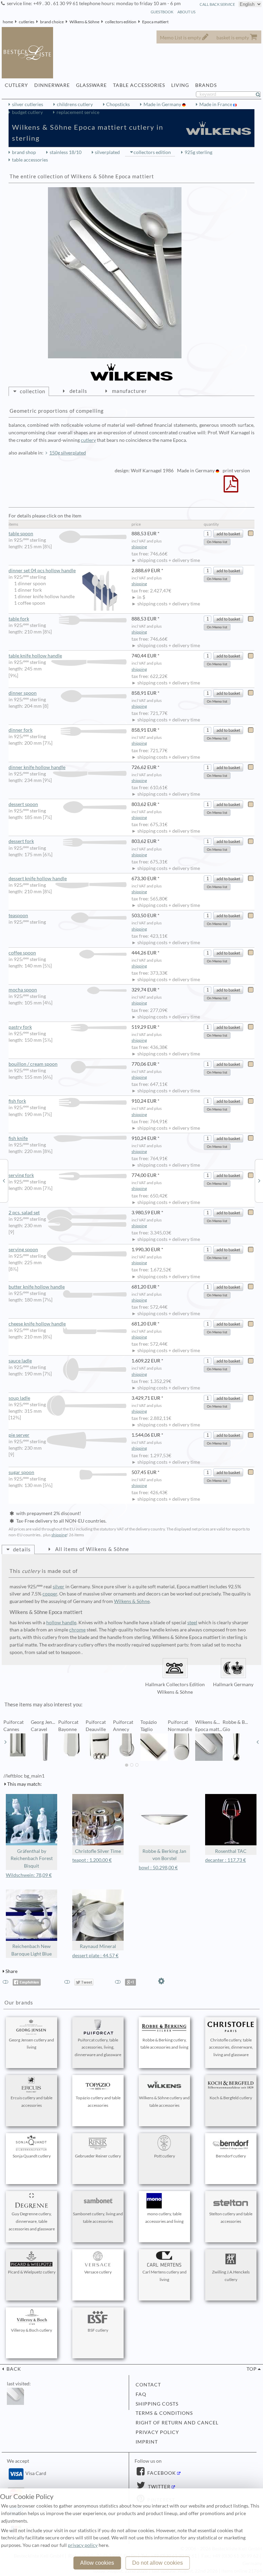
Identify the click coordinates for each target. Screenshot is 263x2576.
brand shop (24, 152)
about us (186, 12)
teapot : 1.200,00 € (92, 1860)
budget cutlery (27, 112)
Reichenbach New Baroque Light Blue (32, 1950)
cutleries (27, 22)
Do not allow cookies (158, 2563)
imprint (147, 2442)
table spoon (21, 534)
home (8, 22)
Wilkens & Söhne (84, 22)
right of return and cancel (177, 2423)
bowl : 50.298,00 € (158, 1868)
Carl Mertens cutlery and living (165, 2276)
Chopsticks (118, 104)
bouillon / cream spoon (33, 1064)
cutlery (88, 440)
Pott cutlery (165, 2156)
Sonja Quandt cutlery (32, 2156)
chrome (77, 1630)
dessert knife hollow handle (38, 879)
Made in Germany (163, 104)
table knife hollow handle (35, 656)
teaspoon (18, 915)
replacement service (78, 112)
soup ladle (19, 1398)
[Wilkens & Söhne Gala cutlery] (259, 1180)
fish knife (18, 1138)
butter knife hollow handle (37, 1287)
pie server (19, 1435)
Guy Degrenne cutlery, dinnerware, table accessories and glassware (32, 2221)
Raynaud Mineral (98, 1946)
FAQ (141, 2394)
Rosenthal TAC (231, 1851)
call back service (217, 4)
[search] (261, 94)
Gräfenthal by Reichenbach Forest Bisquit (32, 1859)
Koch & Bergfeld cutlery (231, 2098)
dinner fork (21, 730)
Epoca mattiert (155, 22)
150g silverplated (68, 453)
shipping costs (157, 2404)
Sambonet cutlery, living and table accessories (98, 2218)
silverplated (107, 152)
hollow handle (61, 1623)
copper (50, 1594)
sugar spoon (21, 1472)
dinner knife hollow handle (37, 767)
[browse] (5, 1742)
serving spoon (23, 1249)
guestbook (162, 12)
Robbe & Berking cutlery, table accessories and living (164, 2044)
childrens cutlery (75, 104)
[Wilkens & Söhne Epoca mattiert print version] (231, 488)
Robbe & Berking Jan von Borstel (164, 1855)
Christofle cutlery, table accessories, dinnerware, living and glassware (231, 2047)
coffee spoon (22, 953)
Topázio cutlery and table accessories (98, 2101)
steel (192, 1623)
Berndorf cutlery (231, 2156)
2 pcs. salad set (24, 1213)
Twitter (159, 2487)
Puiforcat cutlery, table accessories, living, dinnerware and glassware (98, 2047)
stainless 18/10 (66, 152)
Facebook (161, 2473)
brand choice (52, 22)
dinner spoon (23, 693)
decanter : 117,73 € (226, 1860)
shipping (139, 547)
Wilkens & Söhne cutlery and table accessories (164, 2101)
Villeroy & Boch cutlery (32, 2330)
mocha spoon (23, 990)
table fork (19, 619)
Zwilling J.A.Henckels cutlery (231, 2276)
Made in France (216, 104)
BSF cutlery (98, 2330)
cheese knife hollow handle (37, 1324)
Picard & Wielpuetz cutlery (32, 2272)
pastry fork (20, 1027)
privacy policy (157, 2432)
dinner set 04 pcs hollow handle (42, 571)
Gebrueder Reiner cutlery (98, 2156)
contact (148, 2385)
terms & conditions (164, 2413)
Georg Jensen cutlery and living (32, 2044)
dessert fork (21, 841)
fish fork (17, 1101)
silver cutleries (28, 104)
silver (59, 1587)
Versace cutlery (98, 2272)
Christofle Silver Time (98, 1851)
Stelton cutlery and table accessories (231, 2218)
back (13, 2369)
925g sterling (198, 152)
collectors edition (121, 22)
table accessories (30, 160)
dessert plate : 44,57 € (95, 1956)
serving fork (21, 1175)
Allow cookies (97, 2563)
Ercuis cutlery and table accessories (32, 2101)
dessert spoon (23, 804)
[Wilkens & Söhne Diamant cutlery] (4, 1180)
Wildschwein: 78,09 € (29, 1875)
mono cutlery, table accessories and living (164, 2218)
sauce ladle (20, 1361)
